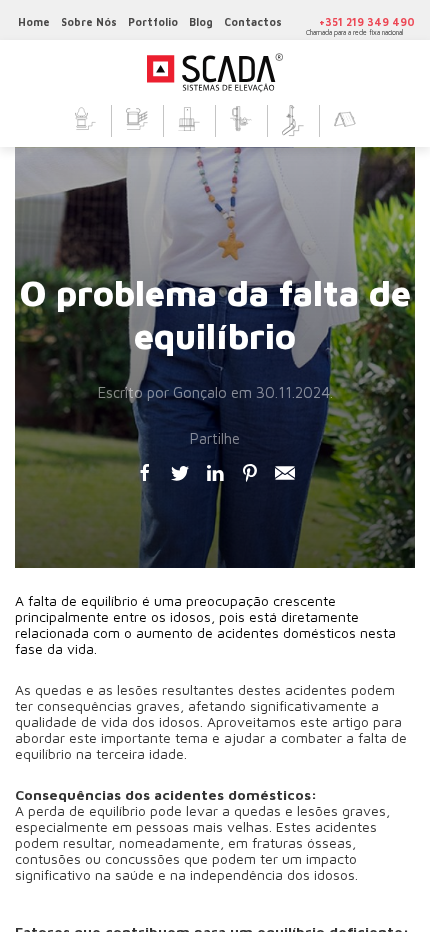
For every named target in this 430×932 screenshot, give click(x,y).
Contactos (253, 22)
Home (34, 22)
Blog (201, 22)
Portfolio (153, 22)
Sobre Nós (89, 22)
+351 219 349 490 (367, 22)
